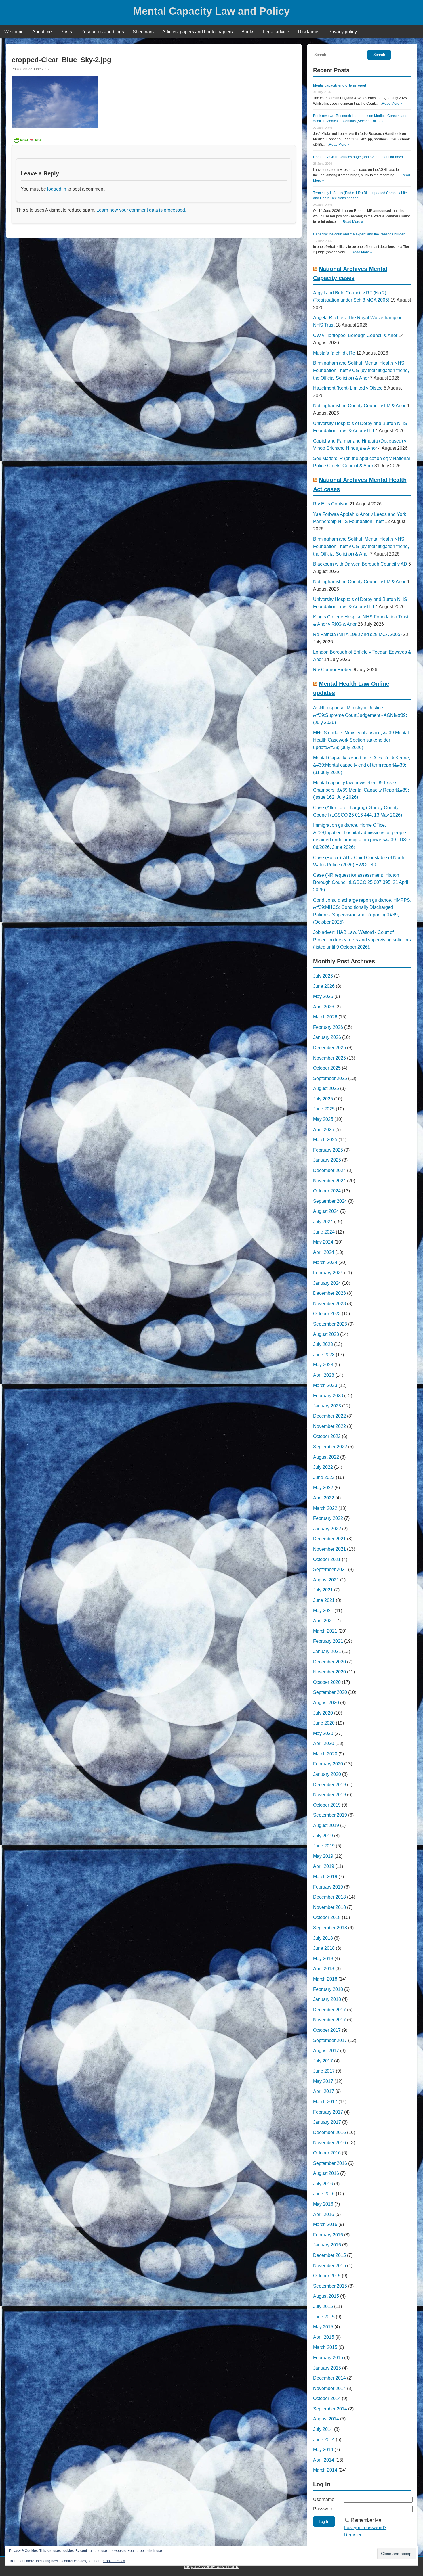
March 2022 (325, 1508)
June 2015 (324, 2317)
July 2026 (323, 976)
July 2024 (323, 1222)
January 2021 (327, 1651)
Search (379, 55)
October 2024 (327, 1191)
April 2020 (324, 1743)
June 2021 (324, 1600)
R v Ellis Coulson (331, 504)
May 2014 (323, 2450)
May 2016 (323, 2204)
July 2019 (323, 1836)
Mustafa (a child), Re (334, 353)
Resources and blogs (102, 32)
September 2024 (330, 1201)
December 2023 (329, 1293)
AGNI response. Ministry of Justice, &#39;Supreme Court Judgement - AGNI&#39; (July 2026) (360, 715)
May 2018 (323, 1959)
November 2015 (329, 2266)
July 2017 (323, 2061)
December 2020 (329, 1662)
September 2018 (330, 1928)
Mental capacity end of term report (340, 85)
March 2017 (325, 2102)
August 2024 (326, 1211)
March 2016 (325, 2224)
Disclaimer (309, 32)
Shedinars (143, 32)
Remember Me (366, 2520)
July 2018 (323, 1938)
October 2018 (327, 1917)
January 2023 (327, 1406)
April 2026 (324, 1007)
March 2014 (325, 2470)
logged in (57, 189)
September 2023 (330, 1324)
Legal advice (276, 32)
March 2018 (325, 1979)
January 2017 (327, 2122)
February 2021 (328, 1641)
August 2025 (326, 1088)
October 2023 (327, 1314)
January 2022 (327, 1529)
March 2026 (325, 1017)
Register (353, 2535)
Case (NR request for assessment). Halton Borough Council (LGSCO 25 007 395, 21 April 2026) (361, 882)
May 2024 (323, 1242)
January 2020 (327, 1774)
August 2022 (326, 1457)
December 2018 (329, 1897)
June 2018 (324, 1948)
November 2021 (329, 1549)
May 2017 (323, 2081)
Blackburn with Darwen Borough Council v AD (360, 564)
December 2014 (329, 2378)
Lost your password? (365, 2528)
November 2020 (329, 1672)
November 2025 (329, 1058)
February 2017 (328, 2112)
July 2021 (323, 1590)
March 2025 (325, 1140)
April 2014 (324, 2460)
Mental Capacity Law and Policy (211, 11)
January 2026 (327, 1037)
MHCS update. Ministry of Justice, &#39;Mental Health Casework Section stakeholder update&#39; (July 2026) (361, 740)
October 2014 (327, 2398)
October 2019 (327, 1805)
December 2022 (329, 1416)
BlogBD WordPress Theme (212, 2566)
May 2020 (323, 1733)
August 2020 (326, 1703)
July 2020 (323, 1713)
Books (248, 32)
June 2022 (324, 1477)
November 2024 (329, 1181)
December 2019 (329, 1785)
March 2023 (325, 1385)
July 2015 (323, 2306)
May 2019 (323, 1856)
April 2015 (324, 2337)
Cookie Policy (114, 2561)
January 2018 (327, 1999)
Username (324, 2499)
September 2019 (330, 1815)
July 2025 (323, 1099)
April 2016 (324, 2214)
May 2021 (323, 1611)
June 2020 (324, 1723)
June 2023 (324, 1355)
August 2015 (326, 2296)
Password (323, 2509)
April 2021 (324, 1621)
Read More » (392, 104)
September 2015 (330, 2286)
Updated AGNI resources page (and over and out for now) (358, 157)
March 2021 (325, 1631)
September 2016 (330, 2163)
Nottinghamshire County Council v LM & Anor (359, 406)
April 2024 (324, 1252)
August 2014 (326, 2419)
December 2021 (329, 1539)
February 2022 (328, 1518)
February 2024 (328, 1273)
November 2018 (329, 1907)
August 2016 (326, 2173)
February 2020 (328, 1764)
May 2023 (323, 1365)
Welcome (14, 32)
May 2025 (323, 1119)
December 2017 (329, 2010)
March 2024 (325, 1262)
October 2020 (327, 1682)
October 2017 (327, 2030)
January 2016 (327, 2245)
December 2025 (329, 1048)
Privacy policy (343, 32)
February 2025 (328, 1150)
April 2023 (324, 1375)
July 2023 (323, 1344)
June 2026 (324, 986)
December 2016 (329, 2132)
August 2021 (326, 1580)
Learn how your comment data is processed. (141, 210)
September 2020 (330, 1692)
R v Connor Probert (333, 670)
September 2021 (330, 1569)
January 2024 (327, 1283)
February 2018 (328, 1989)
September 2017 (330, 2040)
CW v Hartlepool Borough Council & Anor (355, 335)
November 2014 (329, 2388)
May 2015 (323, 2327)
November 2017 (329, 2020)
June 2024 (324, 1232)
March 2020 (325, 1754)
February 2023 (328, 1396)
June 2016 (324, 2194)
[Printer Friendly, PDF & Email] (28, 140)
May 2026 (323, 996)
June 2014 (324, 2440)
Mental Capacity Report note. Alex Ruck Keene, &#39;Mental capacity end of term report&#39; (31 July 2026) (362, 765)
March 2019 (325, 1877)
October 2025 (327, 1068)
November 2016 (329, 2143)
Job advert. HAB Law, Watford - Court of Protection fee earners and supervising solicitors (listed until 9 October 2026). (362, 940)
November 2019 (329, 1795)
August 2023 (326, 1334)
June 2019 (324, 1846)
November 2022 (329, 1426)
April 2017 (324, 2091)
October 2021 (327, 1559)
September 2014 (330, 2409)
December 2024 (329, 1170)
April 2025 (324, 1130)
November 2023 (329, 1304)
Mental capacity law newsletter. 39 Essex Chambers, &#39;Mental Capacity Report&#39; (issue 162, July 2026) (361, 790)
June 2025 (324, 1109)
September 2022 (330, 1447)
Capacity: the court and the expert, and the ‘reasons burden (359, 234)
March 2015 (325, 2347)
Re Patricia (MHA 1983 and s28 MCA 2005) (357, 634)
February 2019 (328, 1887)
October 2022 (327, 1436)
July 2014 (323, 2429)
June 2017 (324, 2071)
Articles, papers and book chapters (198, 32)
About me (42, 32)
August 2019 (326, 1825)
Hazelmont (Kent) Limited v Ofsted (348, 388)
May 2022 (323, 1488)
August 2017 (326, 2051)
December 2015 (329, 2255)
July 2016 (323, 2184)
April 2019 (324, 1866)
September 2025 (330, 1078)
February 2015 (328, 2358)
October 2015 (327, 2276)
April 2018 (324, 1969)
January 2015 (327, 2368)
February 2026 (328, 1027)
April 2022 (324, 1498)
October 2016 (327, 2153)
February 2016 (328, 2235)
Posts (66, 32)
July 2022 (323, 1467)
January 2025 (327, 1160)
